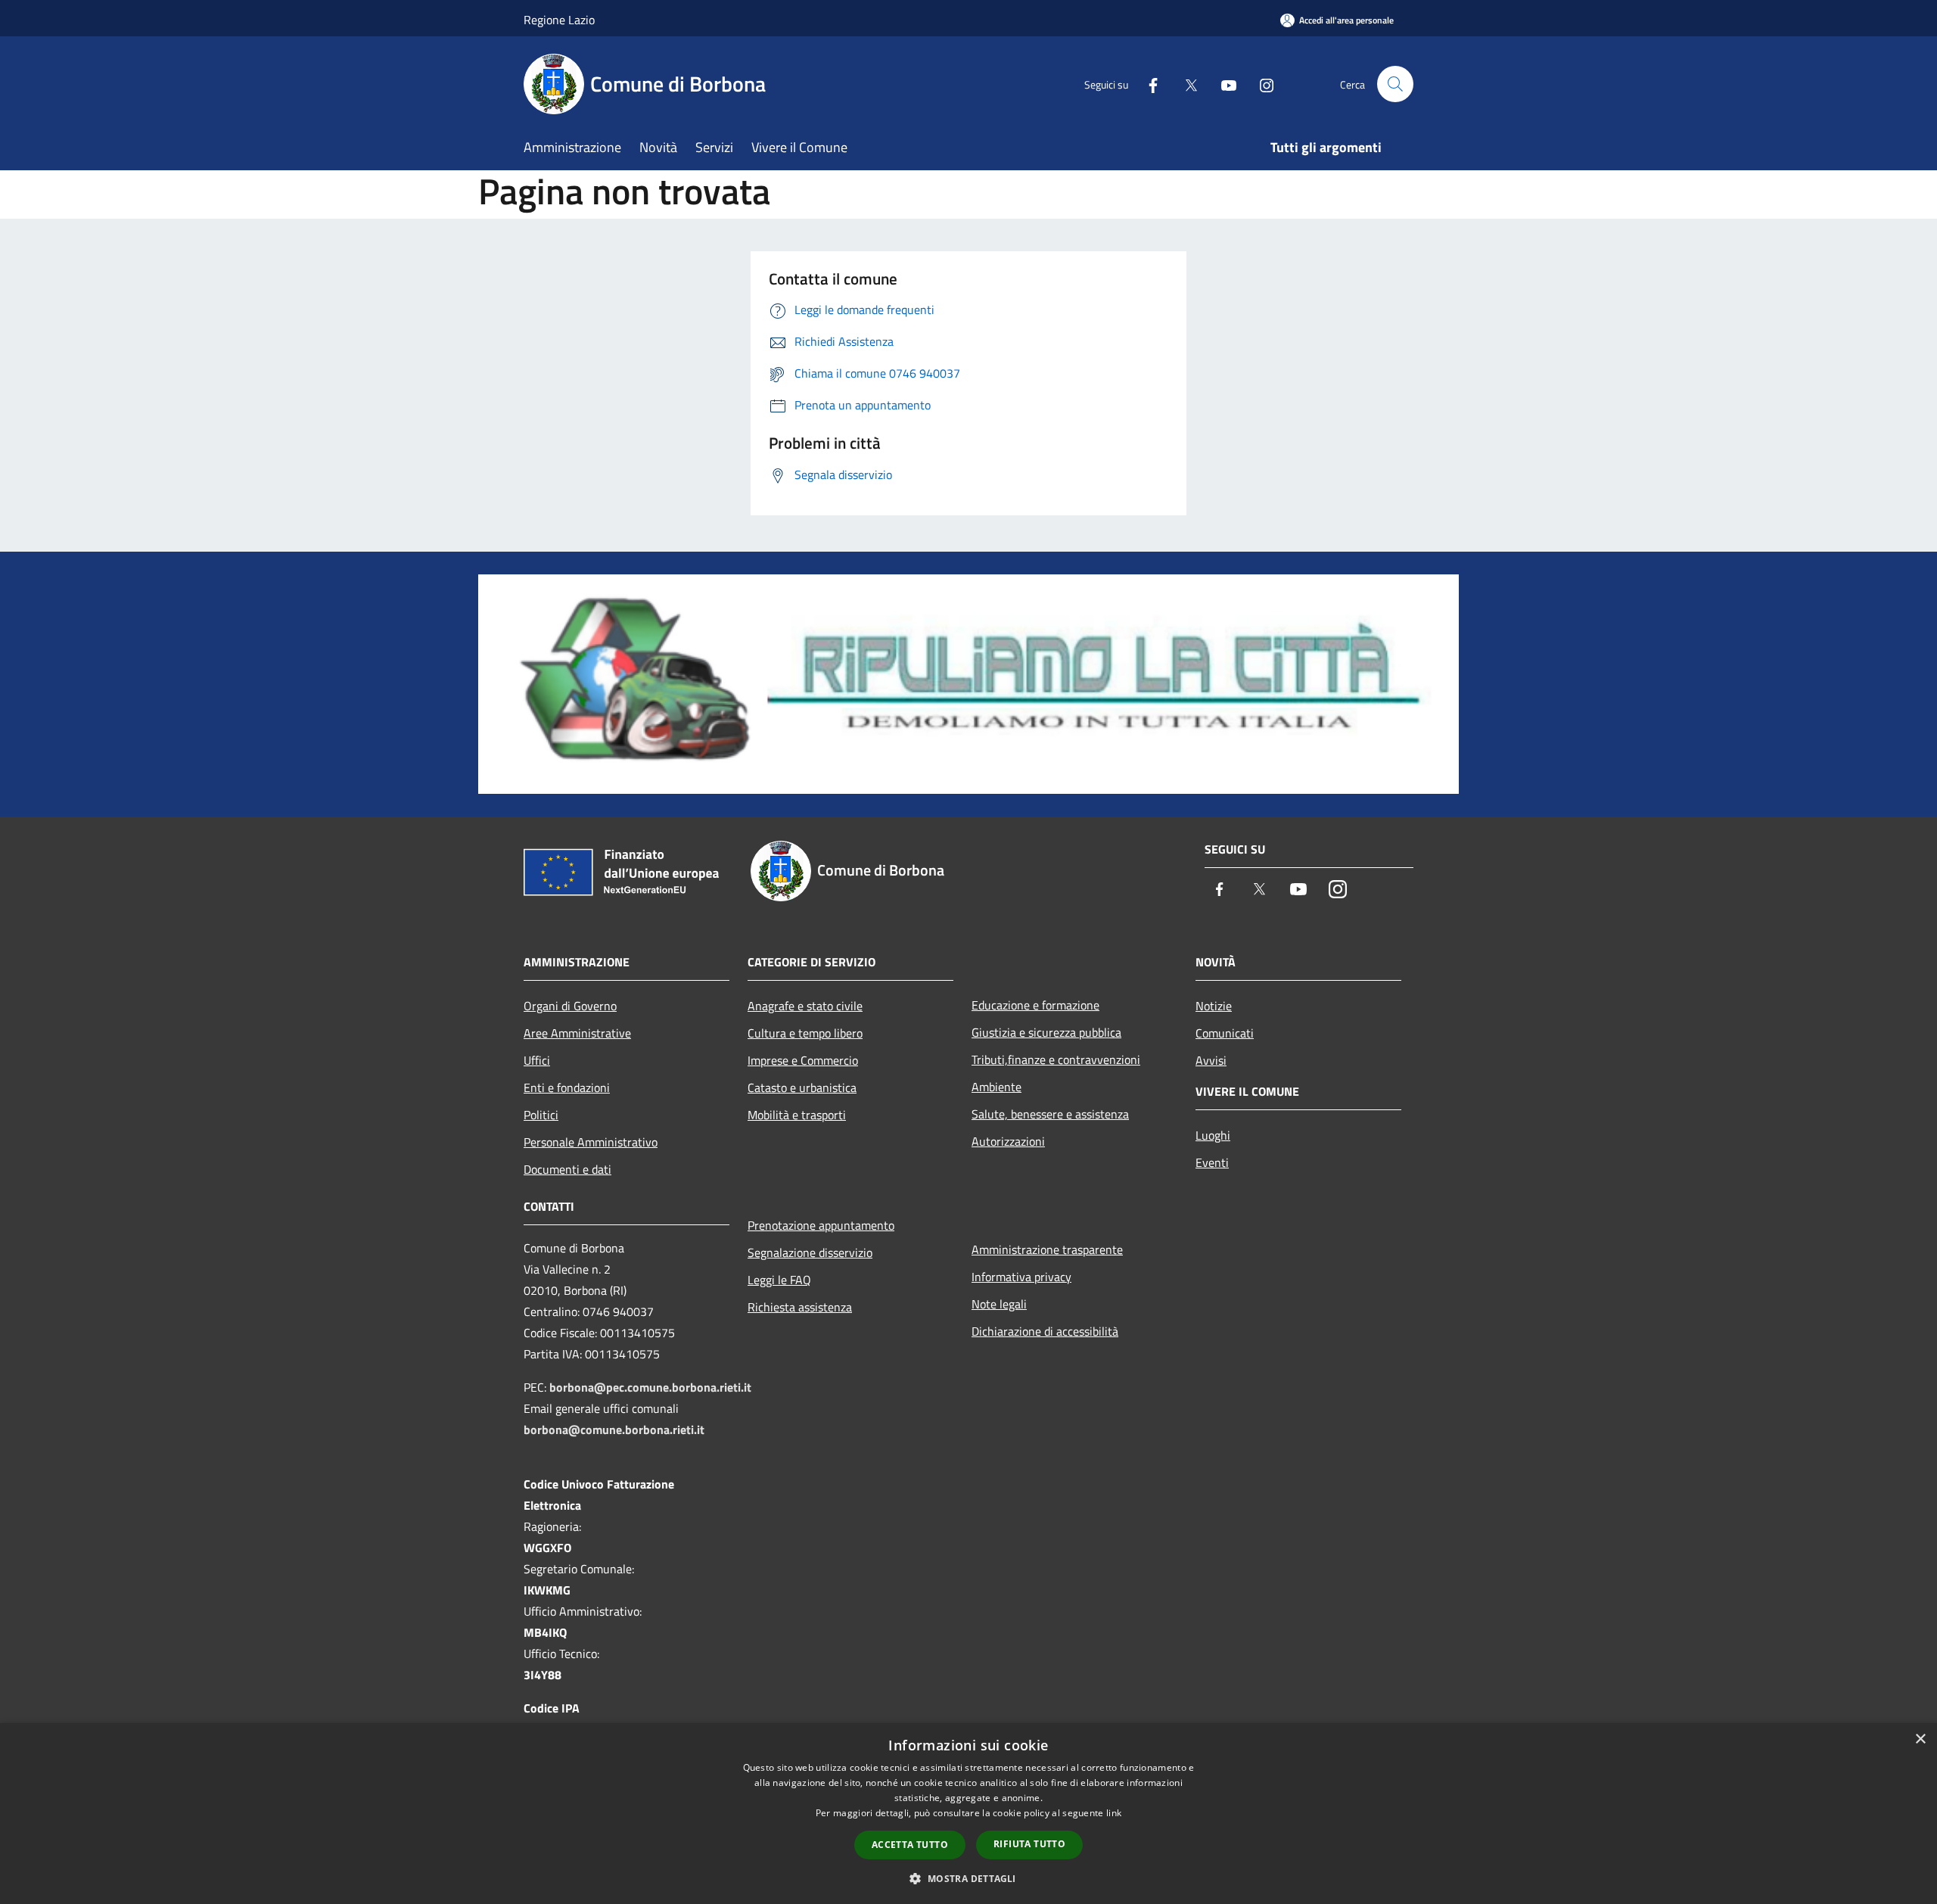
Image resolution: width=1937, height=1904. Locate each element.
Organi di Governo (570, 1006)
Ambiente (996, 1087)
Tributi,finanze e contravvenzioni (1056, 1059)
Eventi (1212, 1162)
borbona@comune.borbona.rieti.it (614, 1430)
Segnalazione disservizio (810, 1252)
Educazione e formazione (1035, 1005)
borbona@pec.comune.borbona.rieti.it (650, 1387)
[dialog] (968, 1814)
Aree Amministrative (577, 1033)
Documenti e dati (567, 1169)
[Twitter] (1185, 84)
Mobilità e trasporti (797, 1115)
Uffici (537, 1060)
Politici (541, 1115)
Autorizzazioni (1008, 1141)
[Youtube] (1223, 84)
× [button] (1920, 1739)
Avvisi (1211, 1060)
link (1114, 1813)
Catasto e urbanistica (802, 1087)
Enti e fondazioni (567, 1087)
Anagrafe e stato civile (805, 1006)
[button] (968, 1878)
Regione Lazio (559, 20)
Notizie (1214, 1006)
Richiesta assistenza (800, 1307)
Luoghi (1213, 1135)
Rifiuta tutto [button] (1029, 1844)
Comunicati (1225, 1033)
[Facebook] (1147, 84)
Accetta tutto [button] (910, 1845)
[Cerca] (1395, 84)
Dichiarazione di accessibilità (1045, 1331)
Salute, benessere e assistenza (1050, 1114)
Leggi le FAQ (779, 1280)
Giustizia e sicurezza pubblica (1046, 1032)
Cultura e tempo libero (805, 1033)
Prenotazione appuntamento (821, 1225)
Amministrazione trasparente (1047, 1249)
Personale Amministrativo (591, 1142)
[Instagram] (1261, 84)
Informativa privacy (1021, 1277)
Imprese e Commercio (803, 1060)
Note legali (999, 1304)
